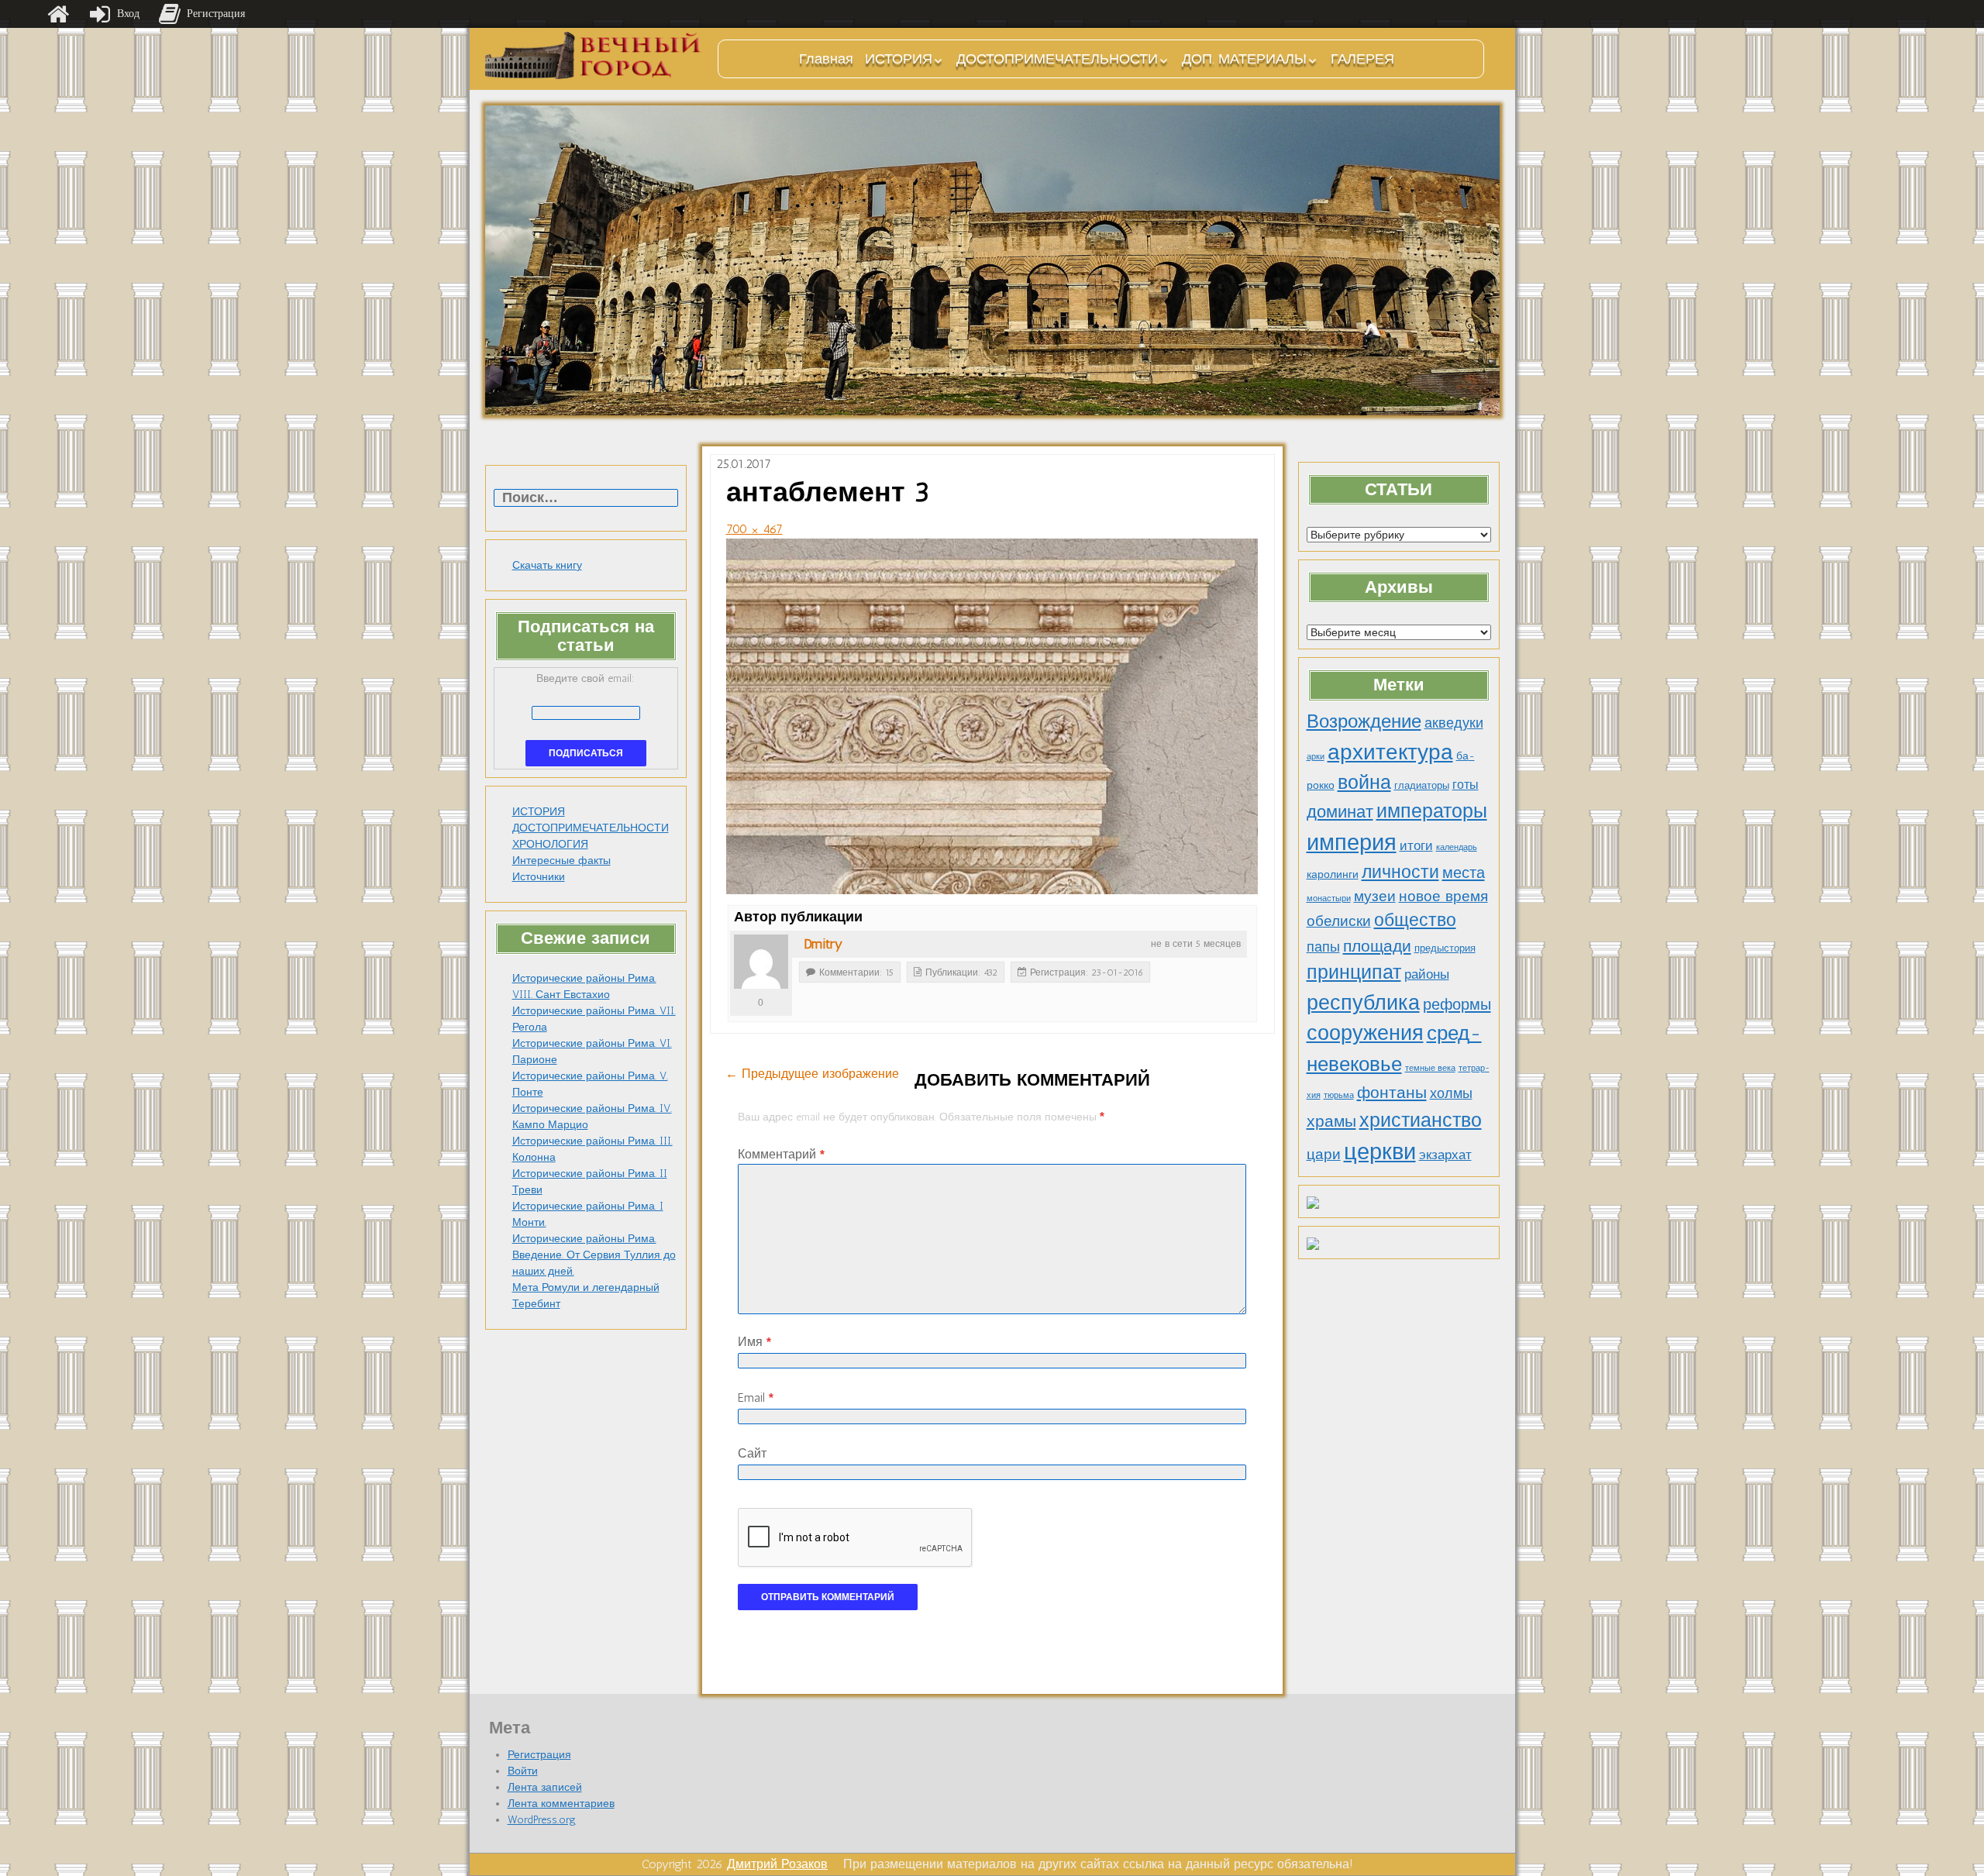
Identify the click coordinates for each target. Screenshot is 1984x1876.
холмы (1451, 1093)
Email (756, 1398)
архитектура (1390, 752)
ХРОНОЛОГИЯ (550, 844)
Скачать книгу (547, 565)
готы (1466, 785)
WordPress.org (542, 1820)
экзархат (1445, 1155)
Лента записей (545, 1787)
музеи (1375, 896)
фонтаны (1392, 1092)
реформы (1457, 1004)
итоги (1416, 845)
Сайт (752, 1453)
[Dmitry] (761, 962)
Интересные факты (561, 861)
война (1364, 782)
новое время (1443, 896)
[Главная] (58, 14)
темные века (1430, 1068)
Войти (523, 1771)
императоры (1432, 811)
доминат (1340, 812)
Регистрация (539, 1755)
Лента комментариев (561, 1804)
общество (1415, 920)
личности (1400, 872)
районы (1427, 974)
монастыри (1329, 898)
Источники (539, 877)
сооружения (1365, 1033)
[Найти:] (586, 499)
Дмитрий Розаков (777, 1864)
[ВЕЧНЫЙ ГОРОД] (594, 55)
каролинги (1333, 874)
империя (1352, 842)
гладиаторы (1422, 785)
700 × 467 (754, 529)
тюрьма (1339, 1095)
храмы (1331, 1121)
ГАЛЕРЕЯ (1362, 59)
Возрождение (1364, 721)
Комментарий (781, 1154)
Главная (826, 59)
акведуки (1454, 723)
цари (1324, 1154)
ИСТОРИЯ (899, 59)
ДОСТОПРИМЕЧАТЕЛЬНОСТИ (1057, 59)
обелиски (1339, 921)
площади (1377, 946)
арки (1316, 757)
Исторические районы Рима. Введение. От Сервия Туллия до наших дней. (594, 1255)
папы (1323, 947)
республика (1363, 1003)
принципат (1354, 972)
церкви (1380, 1151)
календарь (1457, 847)
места (1464, 873)
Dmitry (823, 944)
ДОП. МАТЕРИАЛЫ (1244, 59)
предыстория (1445, 948)
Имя (754, 1342)
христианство (1421, 1120)
